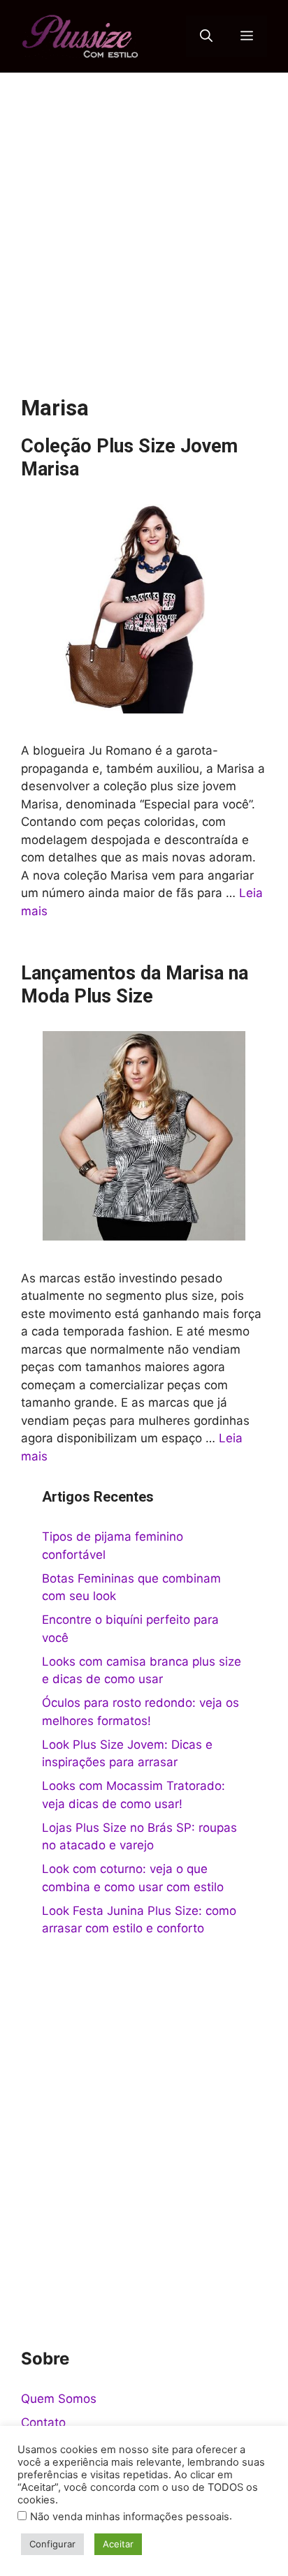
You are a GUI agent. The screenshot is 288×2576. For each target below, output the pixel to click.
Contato (43, 2422)
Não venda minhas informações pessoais (130, 2517)
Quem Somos (59, 2399)
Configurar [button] (52, 2544)
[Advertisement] (144, 223)
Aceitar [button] (118, 2544)
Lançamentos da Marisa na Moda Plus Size (135, 984)
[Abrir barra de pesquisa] (206, 36)
